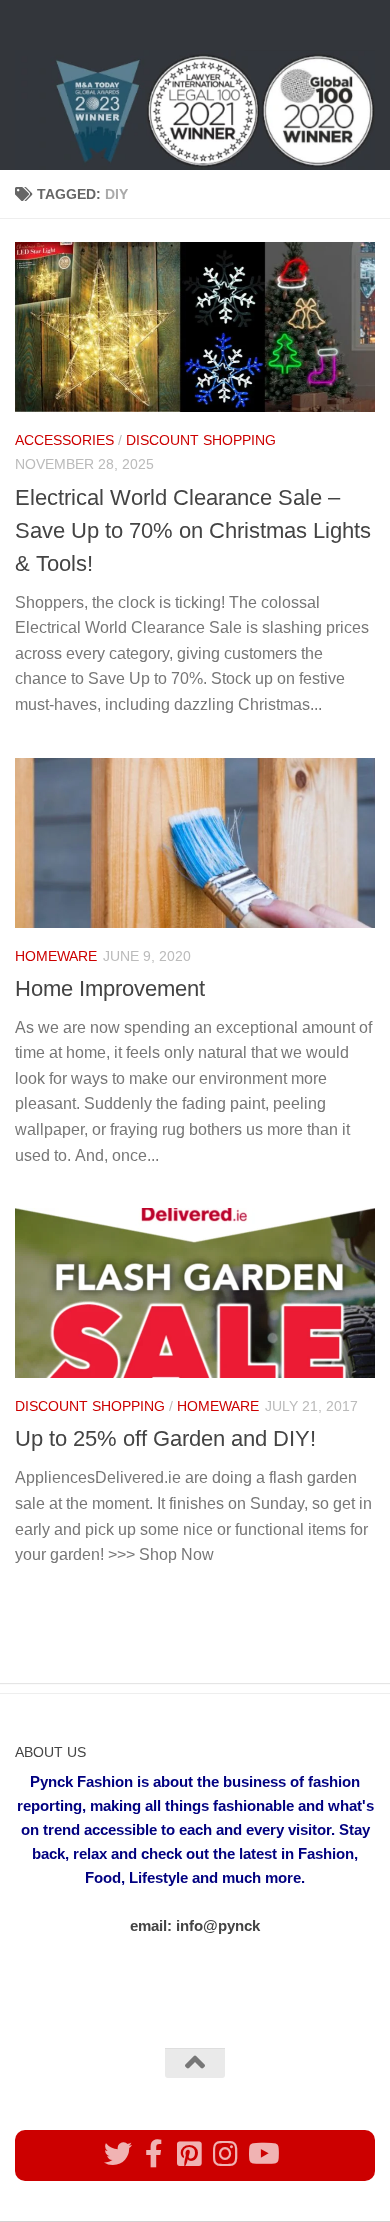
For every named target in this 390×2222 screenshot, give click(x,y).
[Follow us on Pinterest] (190, 2154)
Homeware (56, 956)
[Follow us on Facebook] (154, 2154)
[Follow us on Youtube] (262, 2154)
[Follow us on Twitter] (118, 2154)
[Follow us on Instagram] (226, 2154)
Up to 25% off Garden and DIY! (165, 1438)
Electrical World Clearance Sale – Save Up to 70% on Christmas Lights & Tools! (193, 530)
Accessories (64, 440)
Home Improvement (110, 988)
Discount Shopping (201, 440)
